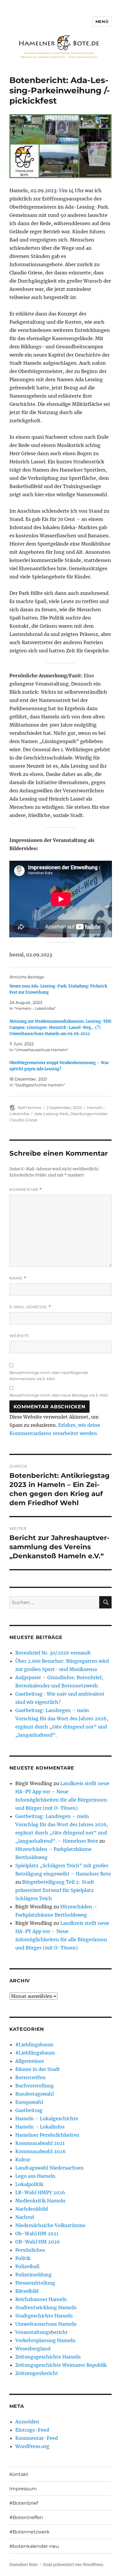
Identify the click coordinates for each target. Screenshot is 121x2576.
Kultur (23, 2160)
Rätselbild (27, 2291)
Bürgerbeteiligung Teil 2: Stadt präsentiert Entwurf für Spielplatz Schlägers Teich (55, 1890)
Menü (102, 21)
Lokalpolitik (29, 2184)
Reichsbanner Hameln (41, 2299)
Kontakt (19, 2474)
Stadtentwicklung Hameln (46, 2307)
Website (19, 1336)
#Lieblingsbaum (34, 2045)
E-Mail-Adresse (30, 1307)
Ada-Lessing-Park (51, 1114)
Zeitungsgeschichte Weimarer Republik (61, 2365)
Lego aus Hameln (35, 2176)
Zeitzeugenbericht (37, 2373)
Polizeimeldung (33, 2275)
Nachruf (25, 2217)
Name (18, 1278)
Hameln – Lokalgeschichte (47, 2118)
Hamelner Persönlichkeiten (47, 2135)
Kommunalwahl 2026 (41, 2151)
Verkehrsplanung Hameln (45, 2340)
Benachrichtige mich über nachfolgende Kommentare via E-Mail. (49, 1376)
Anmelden (27, 2422)
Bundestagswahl (35, 2094)
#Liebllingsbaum (35, 2053)
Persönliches (30, 2250)
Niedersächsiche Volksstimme (50, 2225)
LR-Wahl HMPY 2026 (40, 2192)
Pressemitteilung (35, 2283)
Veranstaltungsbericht (42, 2332)
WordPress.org (32, 2446)
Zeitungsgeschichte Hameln (48, 2357)
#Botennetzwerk (30, 2532)
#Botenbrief (24, 2503)
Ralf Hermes (29, 1108)
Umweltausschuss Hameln (46, 2324)
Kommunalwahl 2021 (40, 2143)
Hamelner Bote (23, 2565)
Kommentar (26, 1190)
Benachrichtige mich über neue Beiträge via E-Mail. (59, 1395)
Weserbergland (33, 2349)
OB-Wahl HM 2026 (38, 2242)
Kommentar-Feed (37, 2438)
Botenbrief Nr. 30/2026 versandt (53, 1653)
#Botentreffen (26, 2517)
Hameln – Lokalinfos (40, 2127)
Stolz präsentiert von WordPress (73, 2565)
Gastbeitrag (29, 2110)
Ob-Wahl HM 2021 (37, 2234)
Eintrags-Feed (32, 2430)
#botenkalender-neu (34, 2546)
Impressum (23, 2489)
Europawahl (29, 2102)
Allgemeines (30, 2061)
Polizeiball (27, 2266)
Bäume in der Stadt (38, 2069)
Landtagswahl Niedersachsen (49, 2168)
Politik (23, 2258)
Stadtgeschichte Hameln (44, 2316)
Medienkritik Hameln (40, 2201)
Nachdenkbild (32, 2209)
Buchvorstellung (35, 2086)
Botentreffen (31, 2077)
